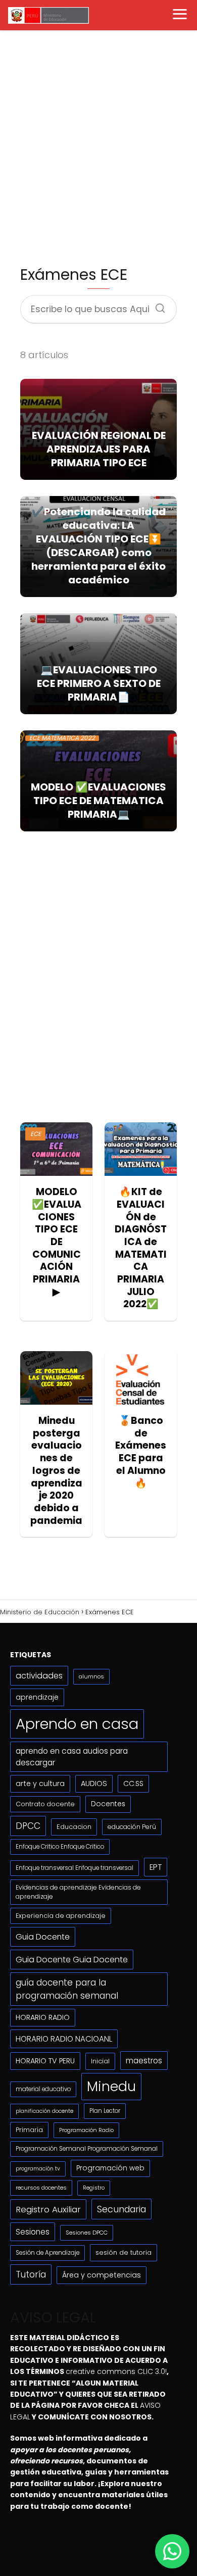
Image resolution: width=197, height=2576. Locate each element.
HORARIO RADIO (43, 2017)
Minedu (111, 2086)
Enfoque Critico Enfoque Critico (60, 1847)
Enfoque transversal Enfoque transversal (75, 1868)
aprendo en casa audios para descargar (72, 1757)
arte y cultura (40, 1784)
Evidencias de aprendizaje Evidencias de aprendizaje (78, 1892)
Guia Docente (43, 1937)
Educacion (74, 1827)
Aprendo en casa (77, 1724)
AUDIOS (94, 1784)
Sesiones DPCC (87, 2233)
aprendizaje (37, 1697)
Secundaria (121, 2209)
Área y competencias (102, 2275)
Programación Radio (86, 2130)
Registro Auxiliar (48, 2209)
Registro (94, 2188)
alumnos (91, 1676)
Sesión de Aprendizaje (47, 2253)
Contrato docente (45, 1804)
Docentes (108, 1804)
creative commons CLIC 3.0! (116, 2371)
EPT (156, 1867)
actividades (39, 1676)
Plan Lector (105, 2111)
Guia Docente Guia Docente (72, 1960)
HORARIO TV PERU (45, 2061)
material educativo (43, 2089)
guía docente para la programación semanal (67, 1989)
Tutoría (31, 2274)
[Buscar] (157, 305)
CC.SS (133, 1784)
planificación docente (44, 2111)
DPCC (28, 1826)
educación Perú (132, 1827)
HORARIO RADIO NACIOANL (64, 2039)
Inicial (100, 2061)
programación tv (38, 2169)
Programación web (110, 2168)
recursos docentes (41, 2188)
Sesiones (33, 2232)
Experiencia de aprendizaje (61, 1916)
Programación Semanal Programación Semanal (87, 2149)
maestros (144, 2061)
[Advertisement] (98, 147)
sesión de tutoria (124, 2252)
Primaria (29, 2130)
